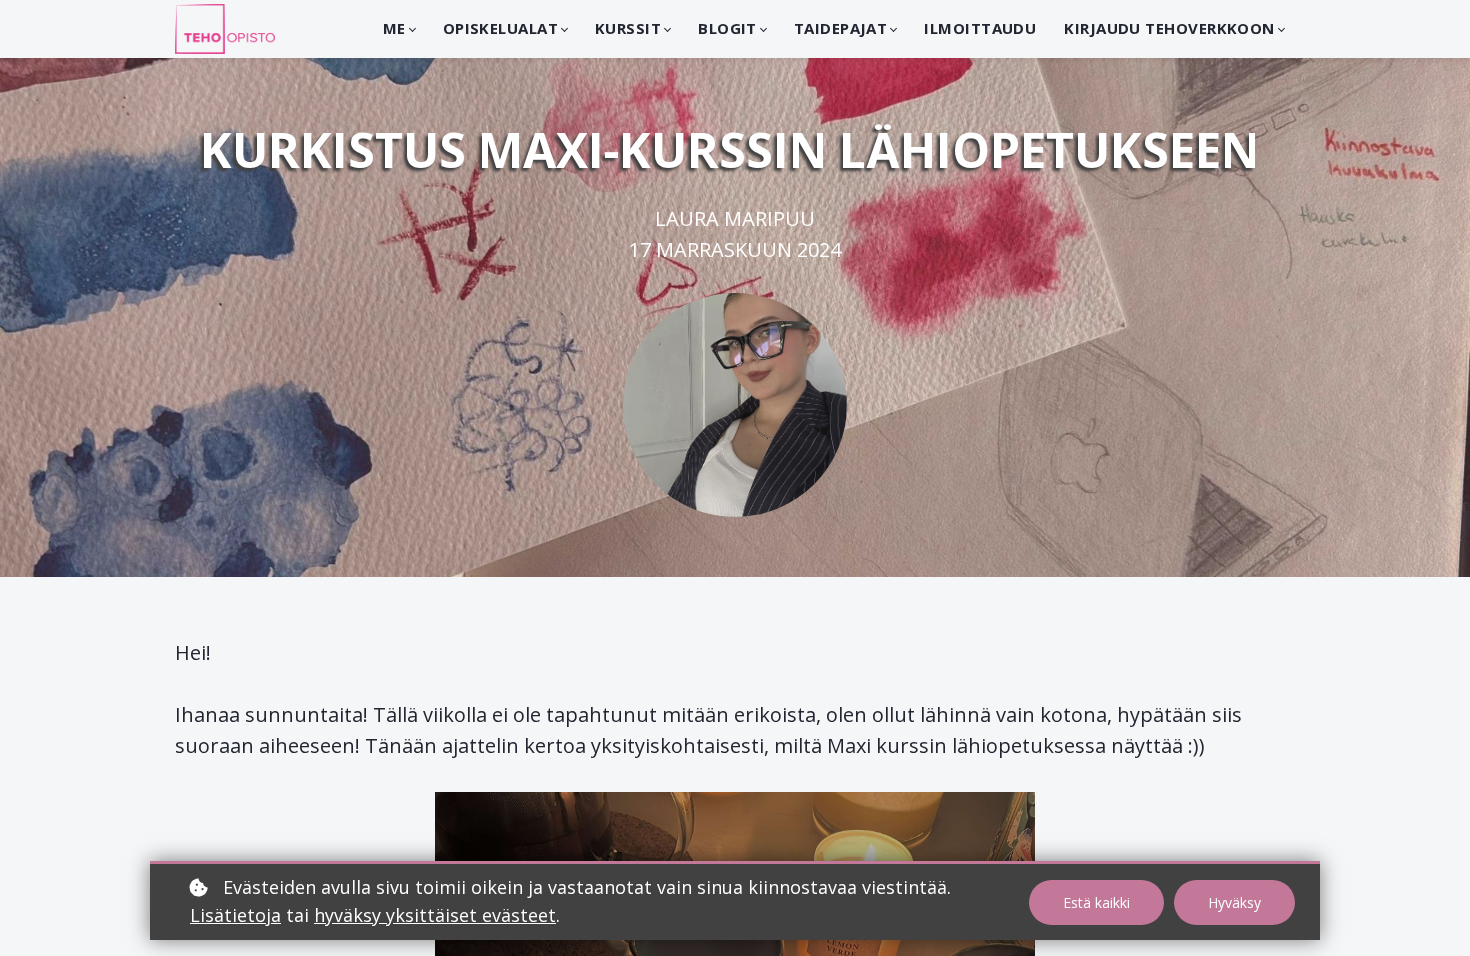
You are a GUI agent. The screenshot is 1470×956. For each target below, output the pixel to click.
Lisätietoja (235, 915)
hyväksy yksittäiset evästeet (435, 915)
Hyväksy (1234, 902)
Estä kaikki (1096, 902)
